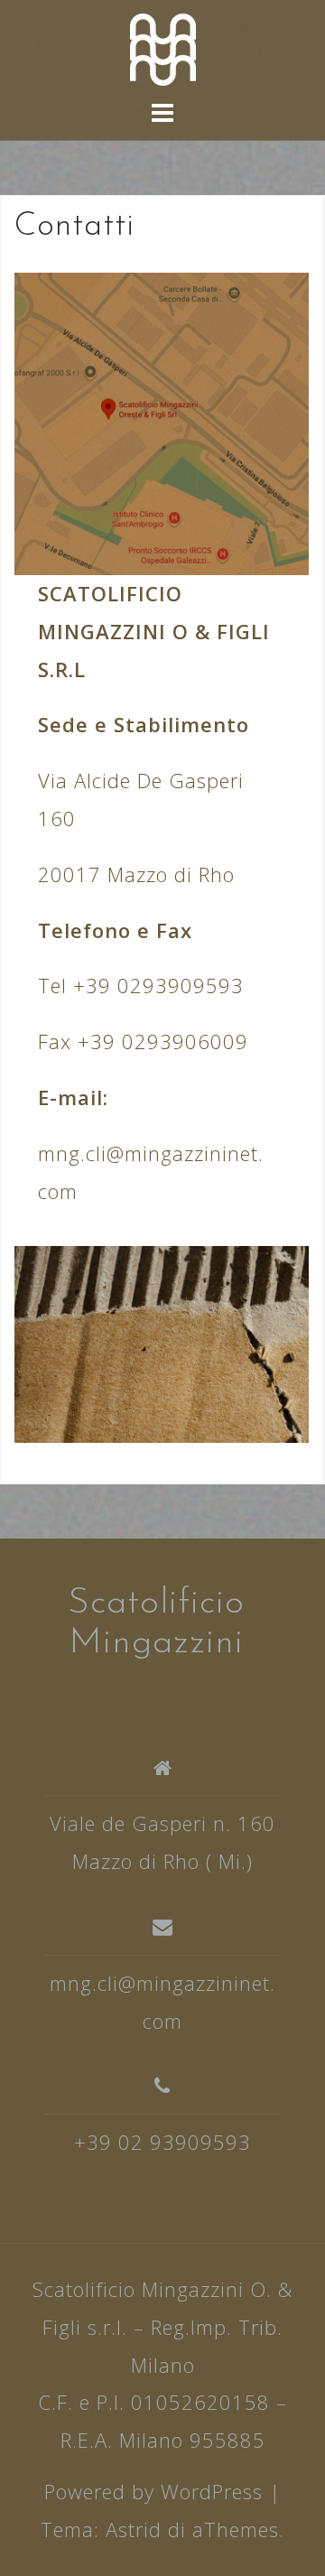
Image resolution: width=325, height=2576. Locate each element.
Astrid (134, 2529)
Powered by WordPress (153, 2491)
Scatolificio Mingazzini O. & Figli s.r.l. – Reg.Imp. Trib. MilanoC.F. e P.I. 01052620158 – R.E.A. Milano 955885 (162, 2364)
